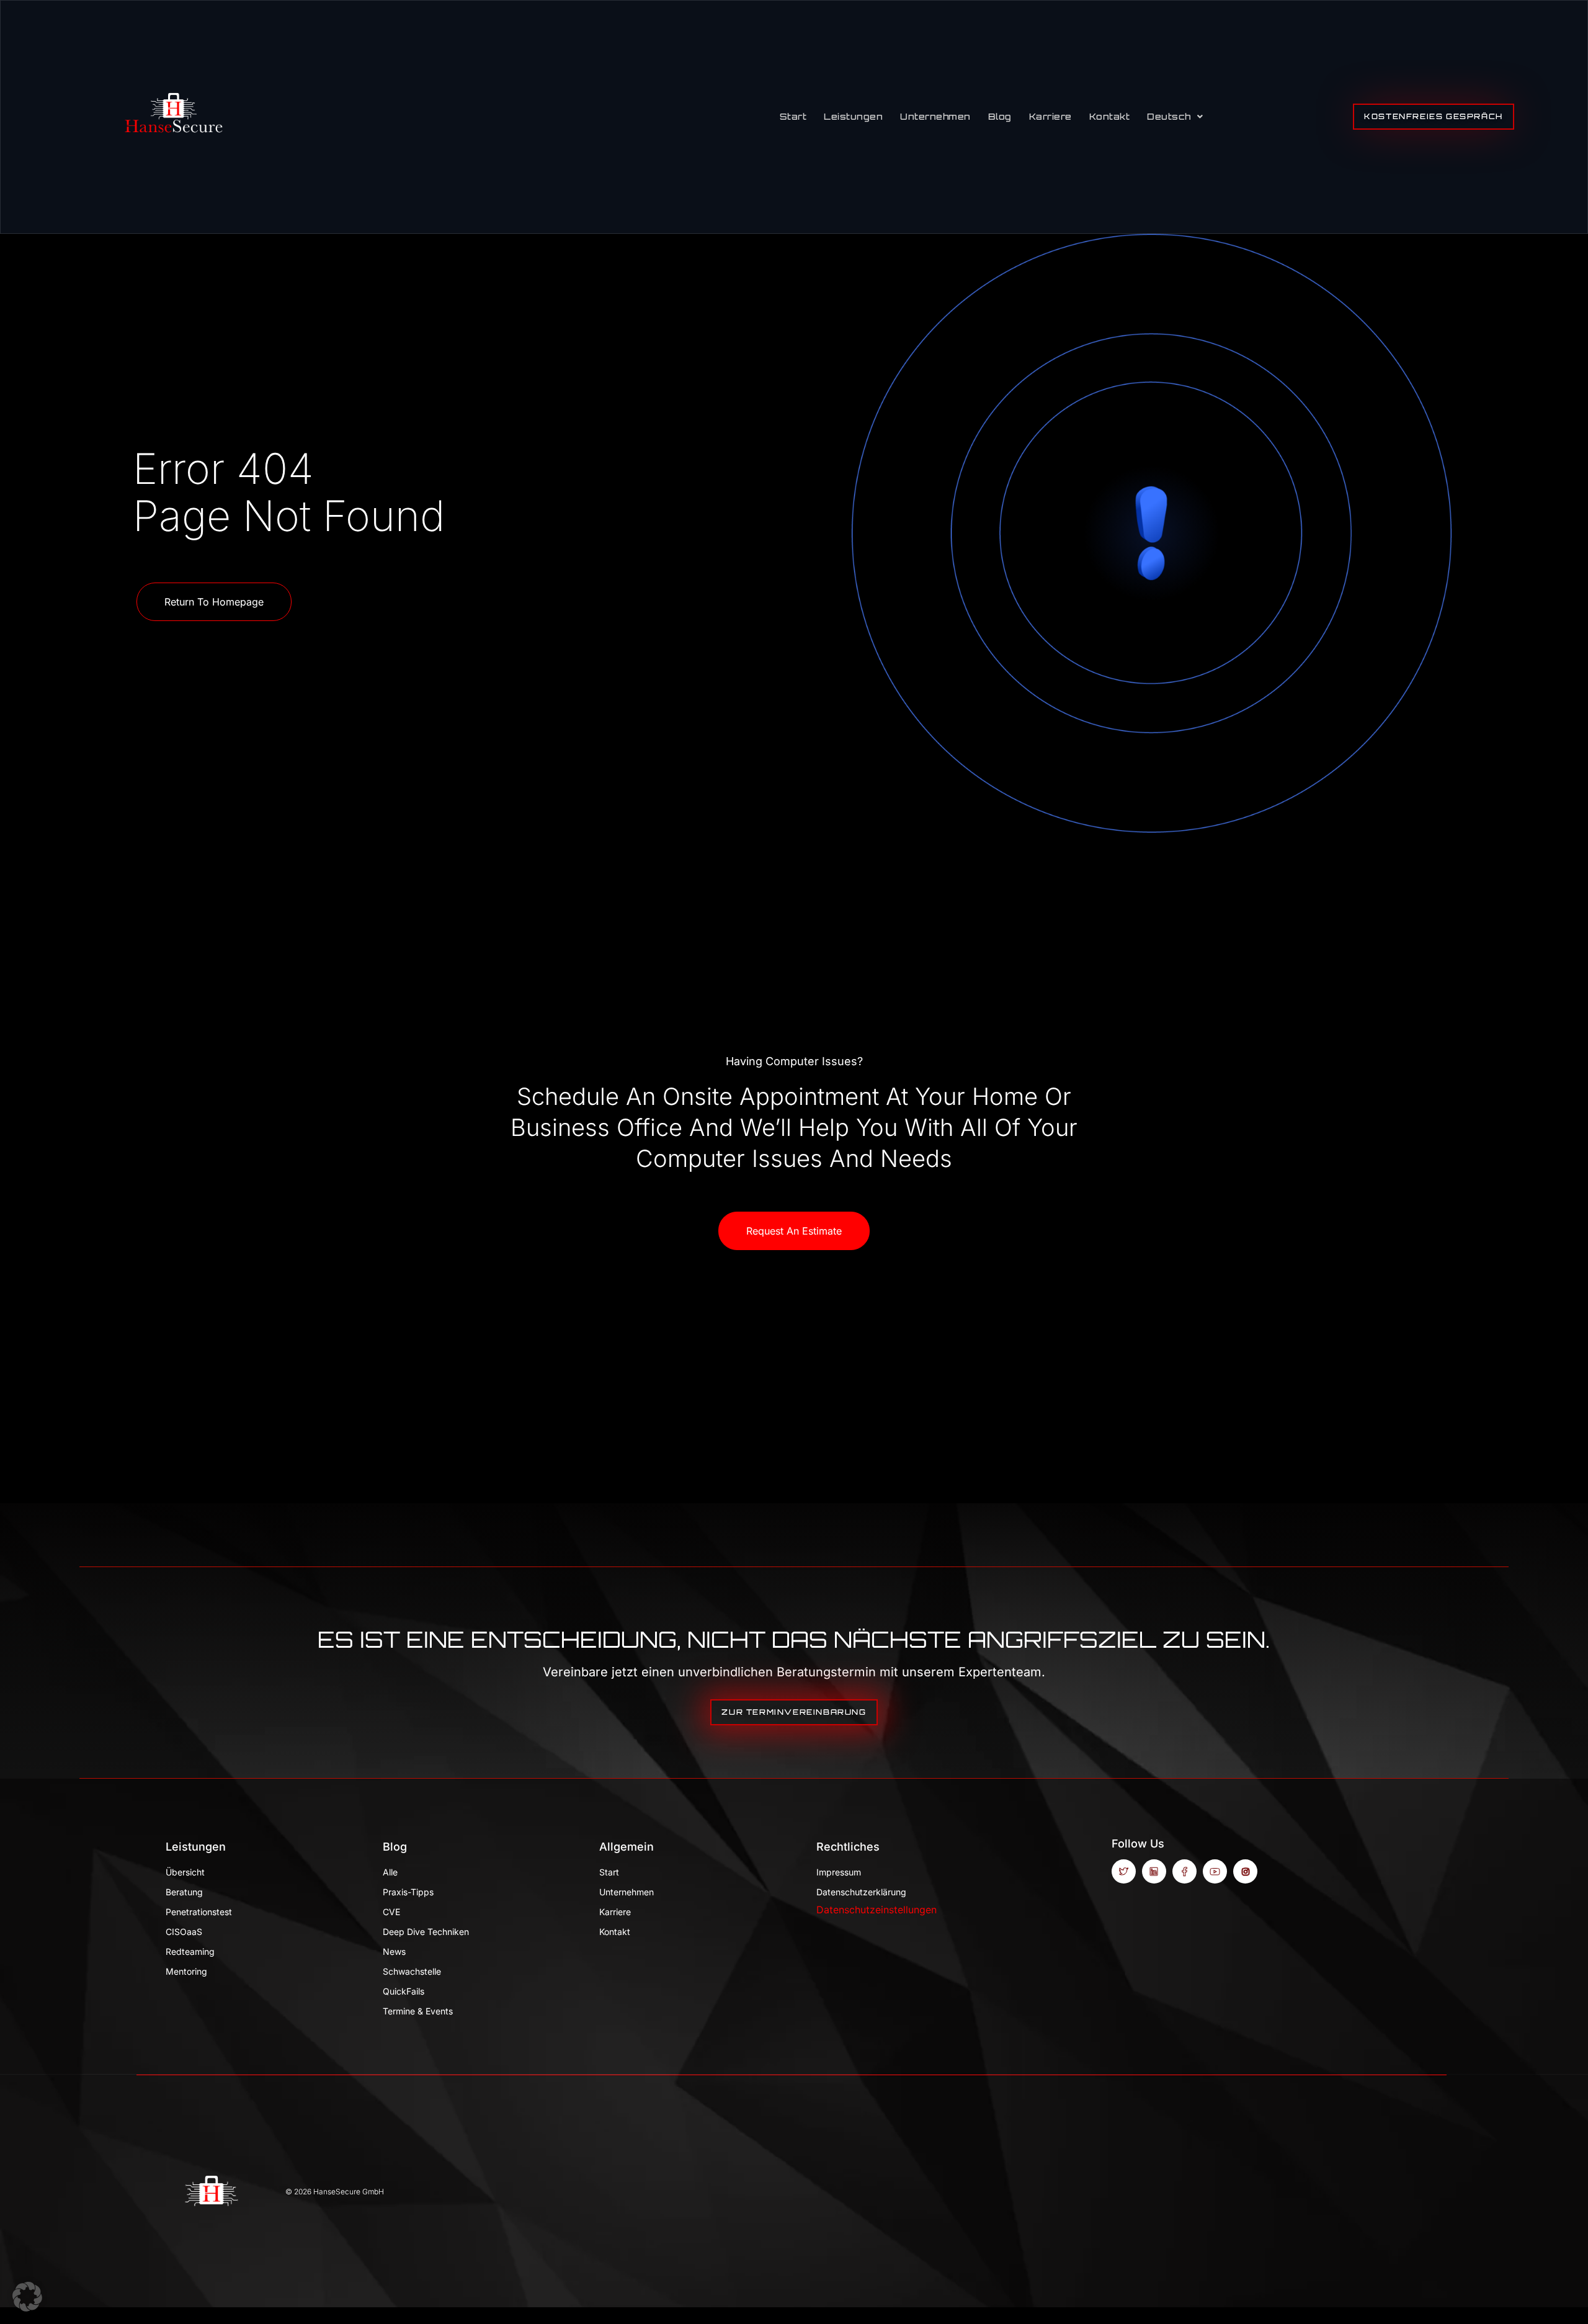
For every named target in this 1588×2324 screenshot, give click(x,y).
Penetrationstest (199, 1912)
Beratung (184, 1892)
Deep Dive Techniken (426, 1932)
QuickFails (404, 1991)
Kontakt (1110, 116)
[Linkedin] (1154, 1871)
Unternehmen (935, 116)
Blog (1000, 116)
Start (793, 116)
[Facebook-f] (1184, 1871)
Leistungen (853, 116)
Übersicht (185, 1872)
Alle (390, 1872)
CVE (391, 1912)
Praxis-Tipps (408, 1892)
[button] (27, 2297)
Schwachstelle (412, 1971)
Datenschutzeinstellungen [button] (877, 1910)
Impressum (839, 1872)
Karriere (1050, 116)
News (394, 1951)
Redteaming (190, 1951)
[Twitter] (1124, 1871)
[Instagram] (1245, 1871)
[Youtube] (1215, 1871)
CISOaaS (184, 1932)
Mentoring (186, 1971)
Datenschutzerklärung (861, 1892)
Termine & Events (418, 2011)
